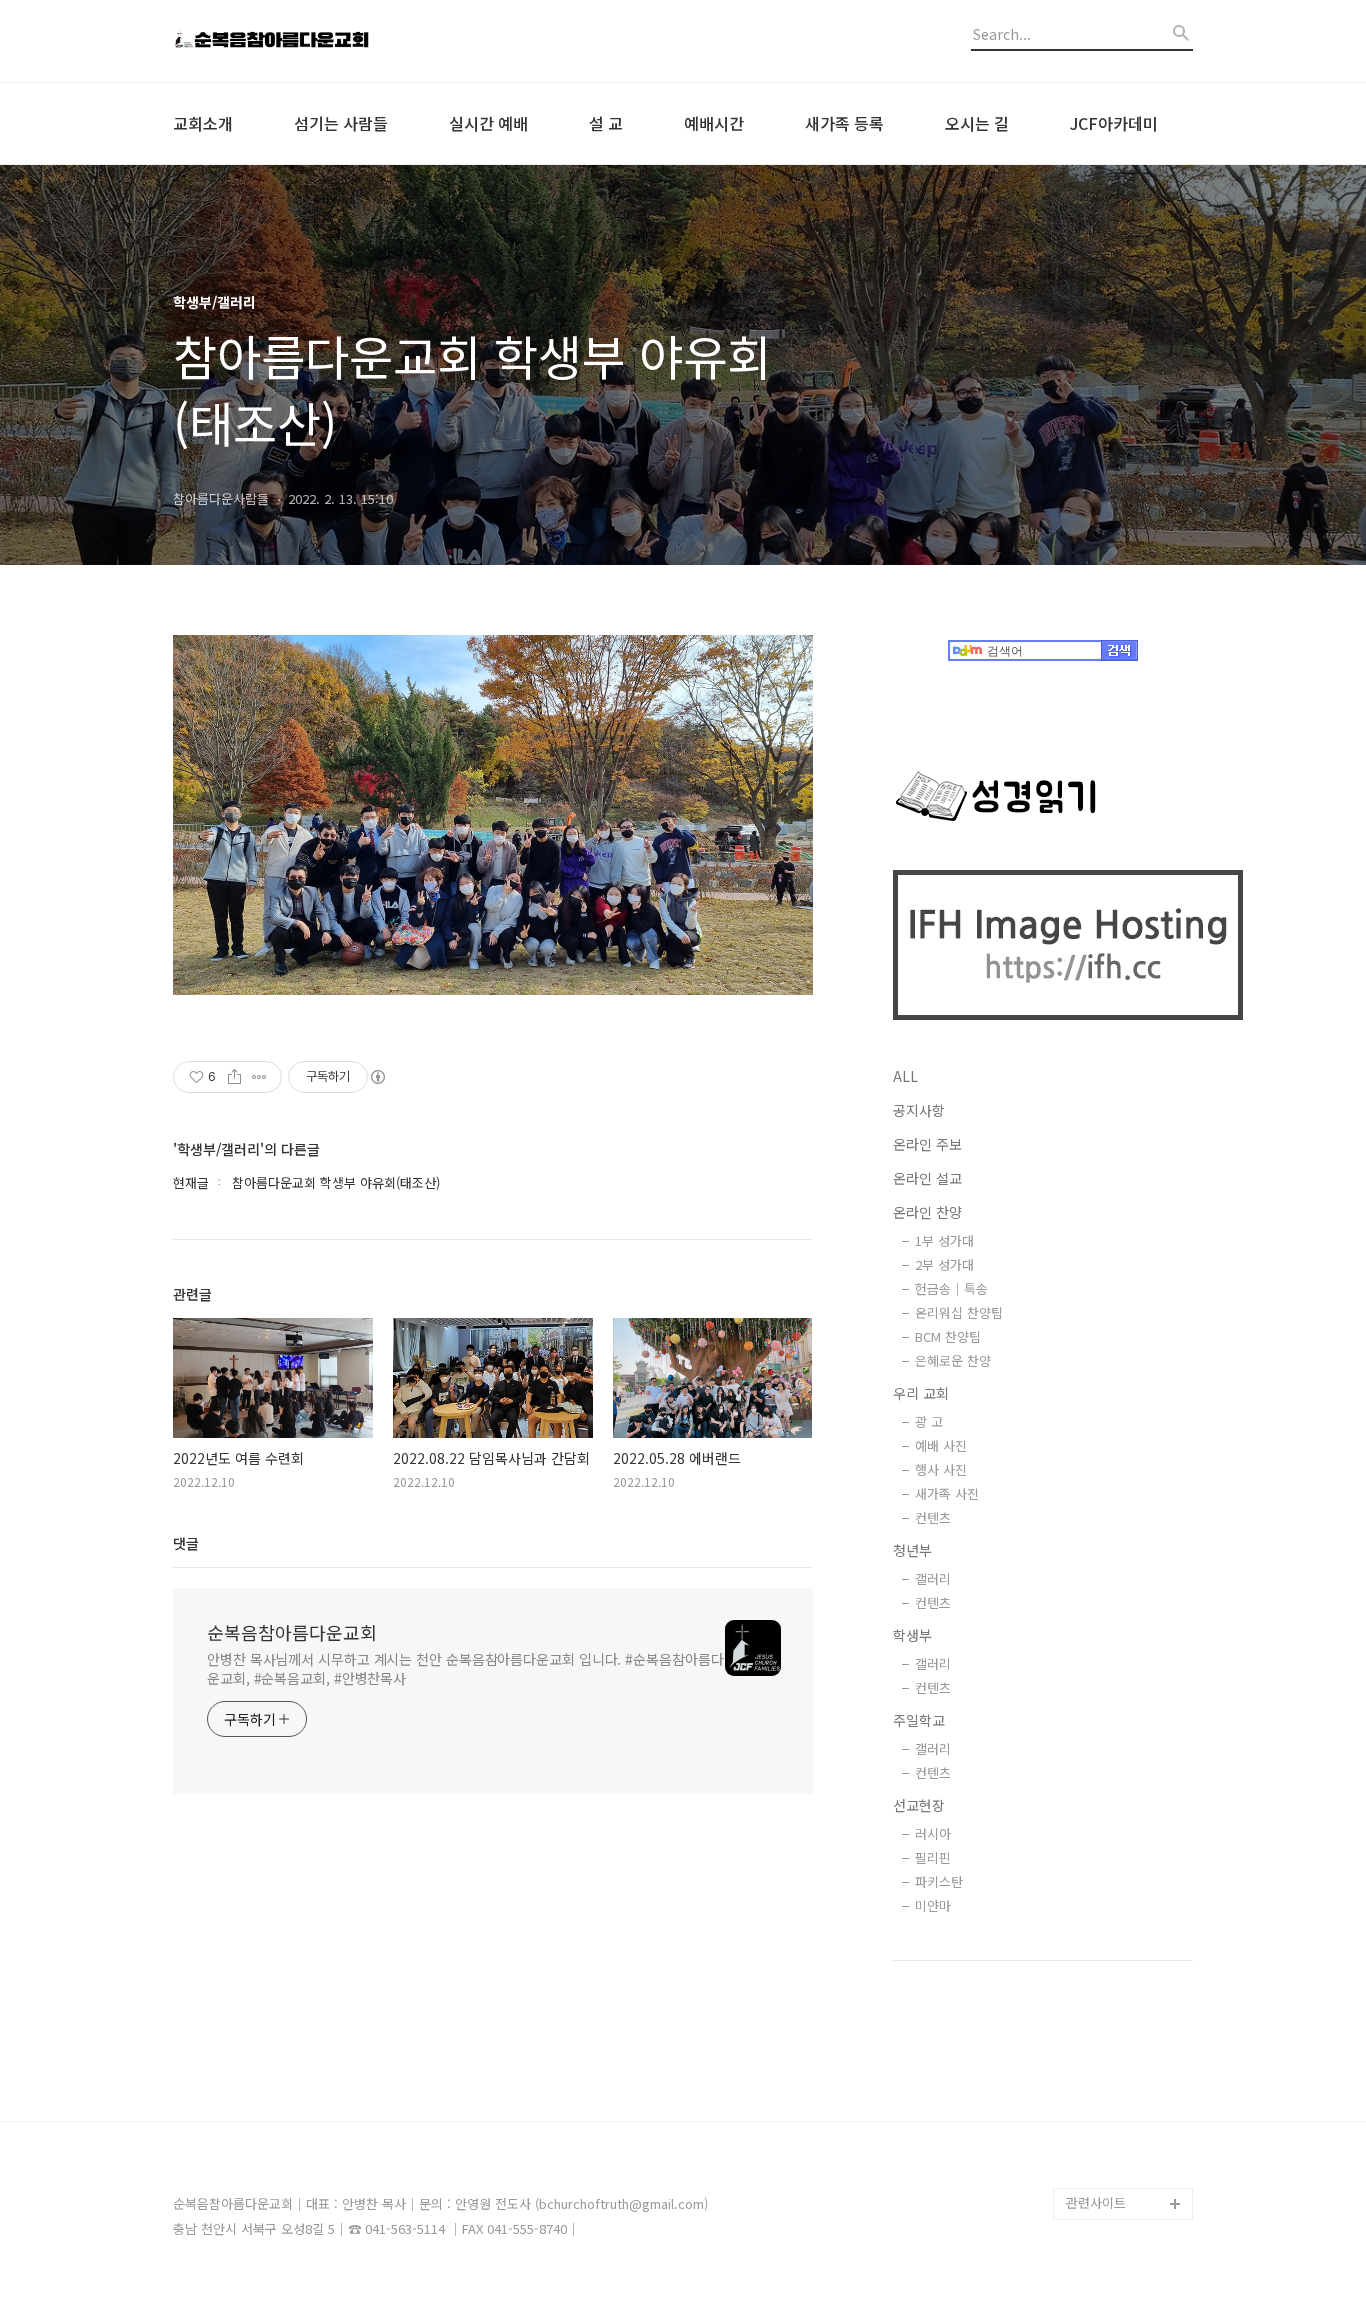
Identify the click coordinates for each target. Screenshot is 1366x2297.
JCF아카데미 (1114, 123)
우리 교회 (921, 1393)
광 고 (929, 1421)
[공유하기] (234, 1077)
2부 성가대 (944, 1264)
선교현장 (919, 1805)
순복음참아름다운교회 (292, 1632)
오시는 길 (977, 123)
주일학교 (919, 1720)
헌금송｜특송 (951, 1288)
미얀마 (933, 1905)
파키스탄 (939, 1881)
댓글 (186, 1543)
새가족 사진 (947, 1493)
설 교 (606, 123)
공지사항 (919, 1110)
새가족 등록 (844, 123)
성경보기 (1091, 2171)
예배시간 (714, 123)
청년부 (912, 1550)
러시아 (933, 1833)
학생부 (912, 1635)
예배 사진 (941, 1445)
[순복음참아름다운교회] (283, 41)
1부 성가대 (944, 1240)
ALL (905, 1076)
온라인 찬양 (927, 1212)
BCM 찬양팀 (948, 1336)
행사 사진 (941, 1469)
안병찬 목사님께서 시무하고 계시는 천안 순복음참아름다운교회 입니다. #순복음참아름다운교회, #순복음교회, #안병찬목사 (465, 1668)
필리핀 (933, 1857)
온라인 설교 (927, 1178)
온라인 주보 (927, 1144)
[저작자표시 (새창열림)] (377, 1077)
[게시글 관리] (259, 1077)
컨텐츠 (933, 1517)
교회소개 (203, 123)
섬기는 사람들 (341, 123)
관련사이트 (1096, 2202)
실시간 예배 (488, 123)
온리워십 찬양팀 (959, 1312)
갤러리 (933, 1578)
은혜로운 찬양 (953, 1360)
